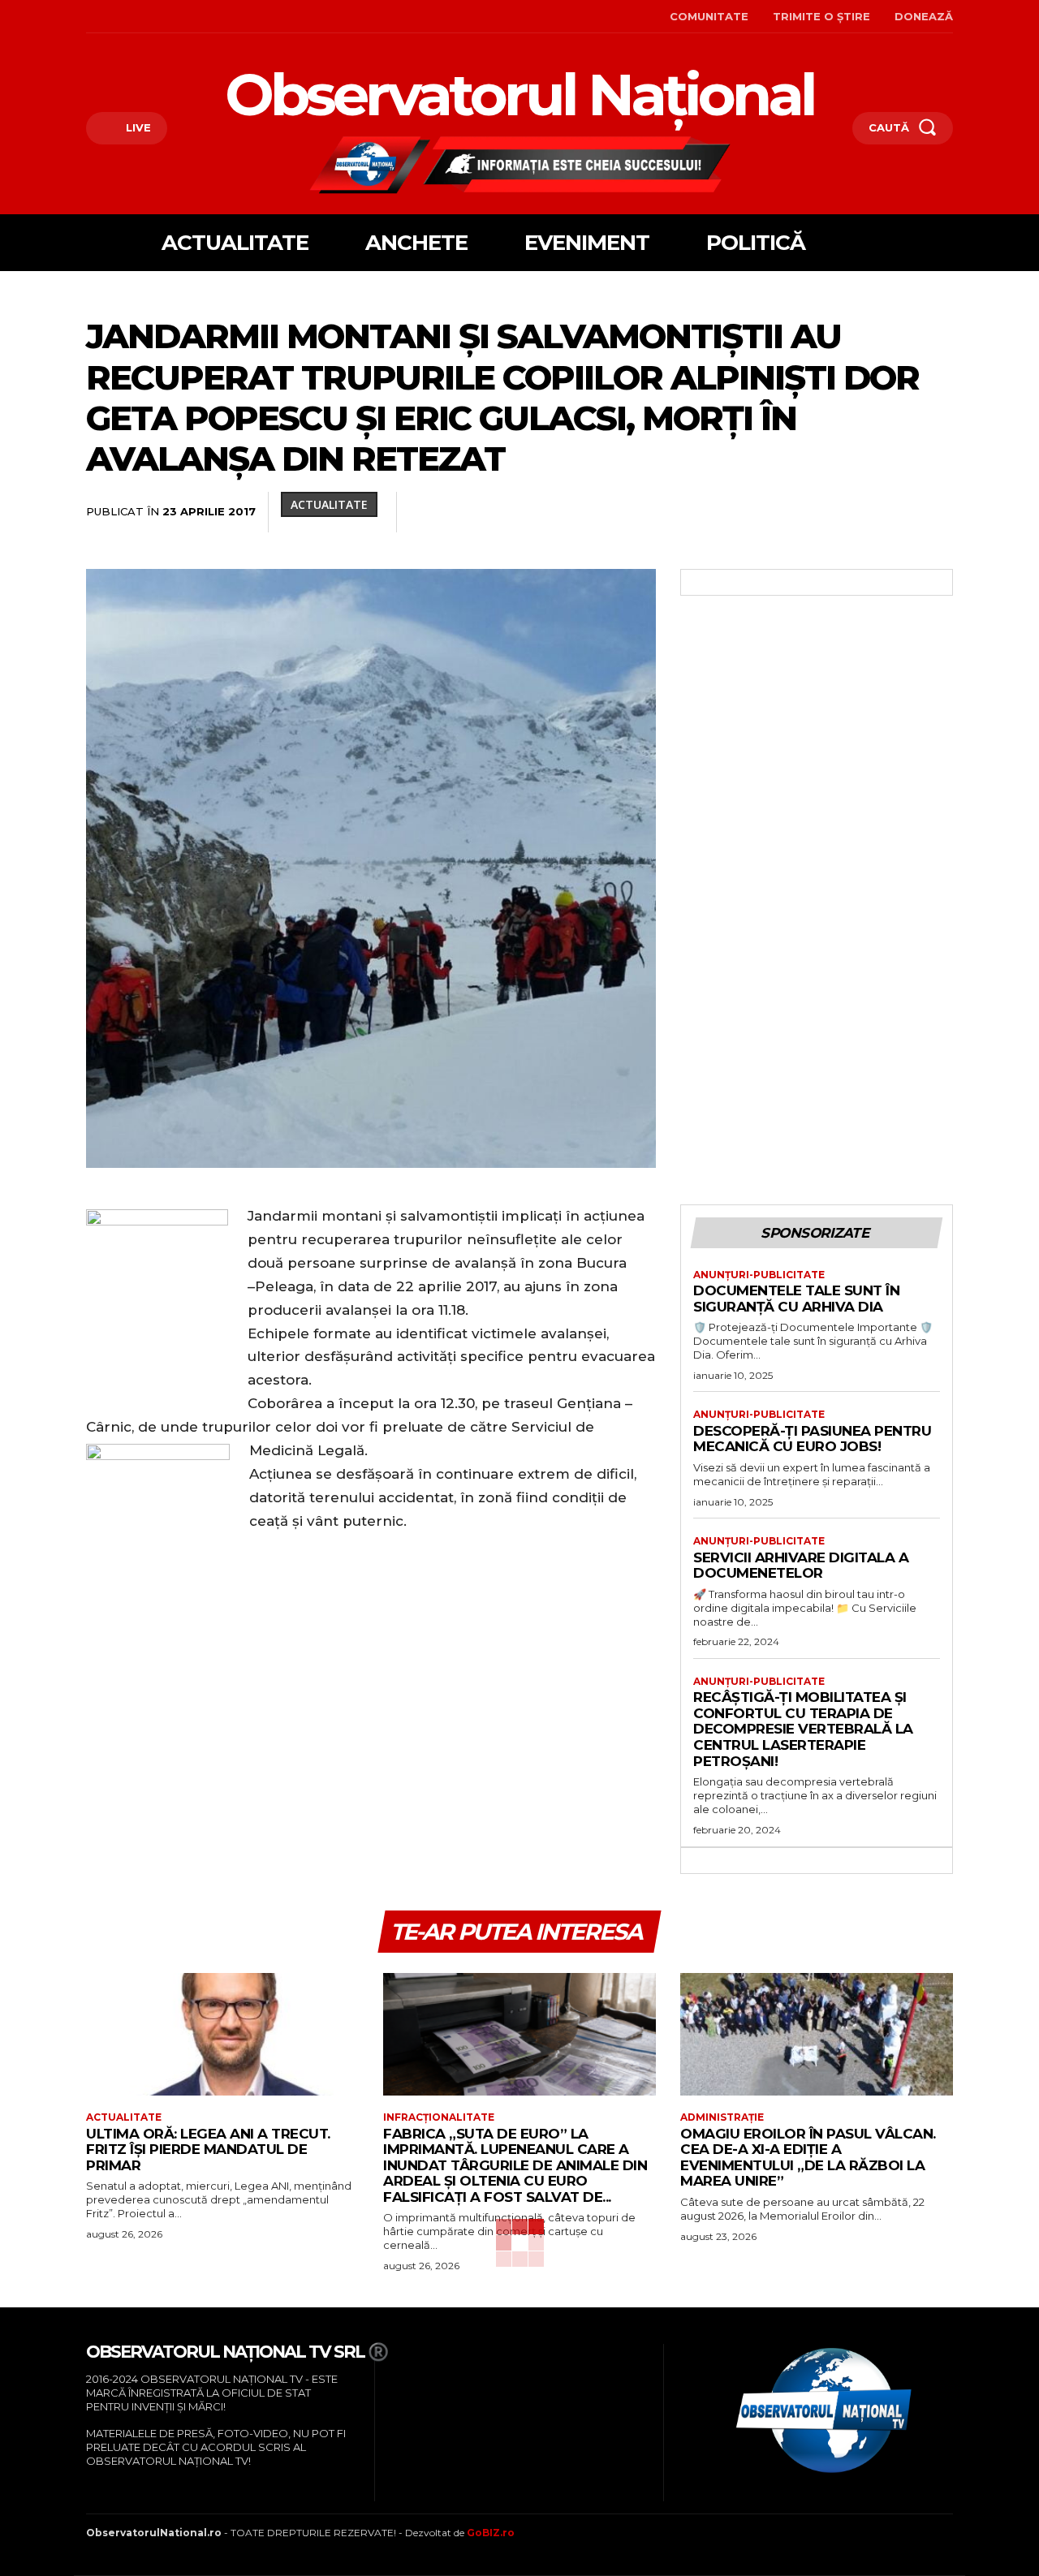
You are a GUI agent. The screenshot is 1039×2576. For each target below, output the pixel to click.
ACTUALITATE (329, 504)
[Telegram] (899, 512)
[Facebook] (88, 17)
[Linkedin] (750, 512)
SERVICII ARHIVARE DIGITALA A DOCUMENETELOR (801, 1566)
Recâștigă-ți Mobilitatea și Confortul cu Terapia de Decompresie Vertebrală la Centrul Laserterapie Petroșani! (803, 1729)
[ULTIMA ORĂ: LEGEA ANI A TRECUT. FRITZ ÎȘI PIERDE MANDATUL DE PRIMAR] (222, 2034)
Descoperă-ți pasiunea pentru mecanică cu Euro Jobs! (812, 1439)
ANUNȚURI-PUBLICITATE (759, 1275)
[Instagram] (113, 17)
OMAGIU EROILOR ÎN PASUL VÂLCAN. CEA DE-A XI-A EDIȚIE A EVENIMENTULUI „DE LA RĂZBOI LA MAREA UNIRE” (808, 2158)
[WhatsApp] (713, 512)
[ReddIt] (787, 512)
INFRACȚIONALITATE (439, 2117)
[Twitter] (638, 512)
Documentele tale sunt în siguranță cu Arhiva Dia (796, 1299)
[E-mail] (825, 512)
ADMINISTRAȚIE (722, 2117)
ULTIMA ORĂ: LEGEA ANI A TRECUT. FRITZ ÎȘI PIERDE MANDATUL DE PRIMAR (208, 2150)
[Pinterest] (675, 512)
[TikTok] (138, 17)
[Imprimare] (862, 512)
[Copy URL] (937, 512)
